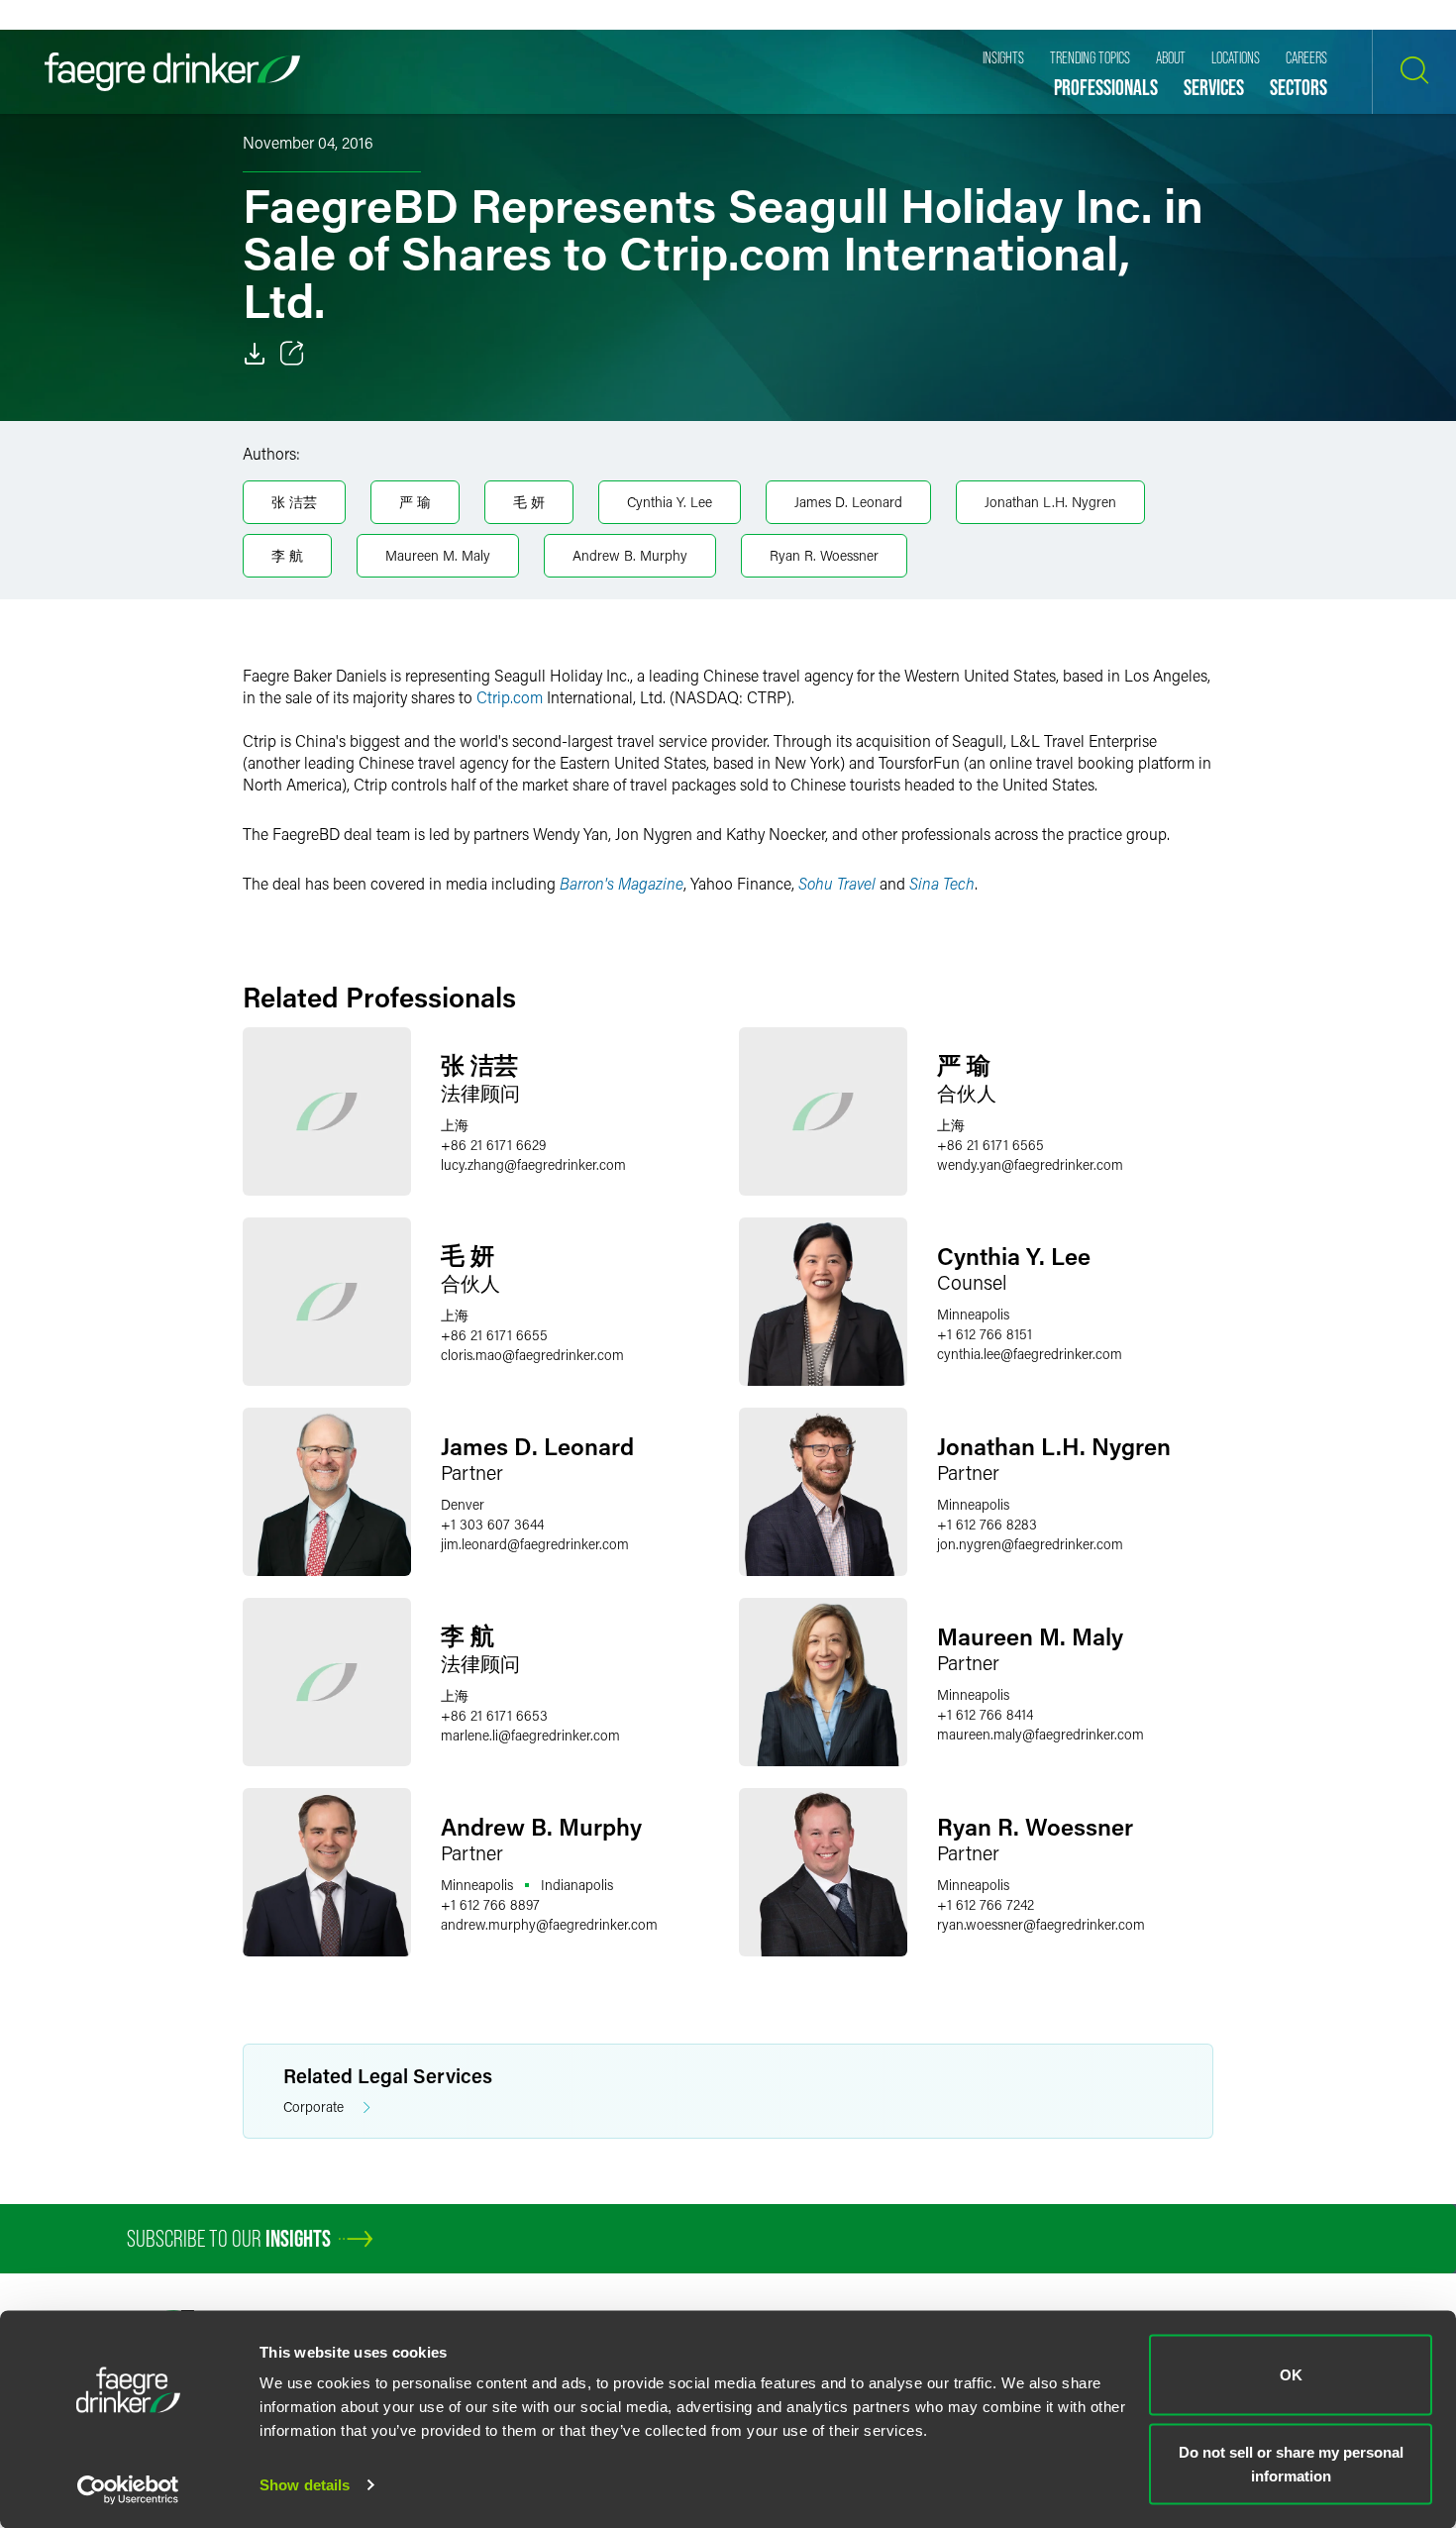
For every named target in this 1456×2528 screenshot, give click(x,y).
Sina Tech (942, 883)
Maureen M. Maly (438, 555)
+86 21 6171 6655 (494, 1335)
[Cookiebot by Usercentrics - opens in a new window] (128, 2489)
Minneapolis (973, 1314)
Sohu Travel (837, 883)
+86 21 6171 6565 (990, 1145)
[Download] (255, 354)
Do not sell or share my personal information (1291, 2463)
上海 (455, 1125)
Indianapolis (577, 1885)
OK (1291, 2375)
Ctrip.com (510, 697)
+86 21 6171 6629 (493, 1145)
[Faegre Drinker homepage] (172, 72)
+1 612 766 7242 (986, 1904)
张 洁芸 (294, 502)
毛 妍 (529, 502)
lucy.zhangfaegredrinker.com (533, 1164)
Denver (463, 1504)
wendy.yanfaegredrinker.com (1030, 1164)
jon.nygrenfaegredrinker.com (1030, 1544)
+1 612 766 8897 (490, 1904)
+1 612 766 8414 (985, 1714)
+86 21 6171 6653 (494, 1715)
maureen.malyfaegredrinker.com (1040, 1734)
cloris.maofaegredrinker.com (532, 1355)
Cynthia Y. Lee (670, 502)
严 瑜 (415, 502)
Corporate (313, 2107)
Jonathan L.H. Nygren (1050, 502)
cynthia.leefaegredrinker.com (1030, 1354)
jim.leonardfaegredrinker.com (535, 1544)
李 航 (287, 555)
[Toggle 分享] (292, 354)
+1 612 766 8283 (987, 1524)
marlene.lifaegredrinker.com (530, 1735)
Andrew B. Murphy (630, 555)
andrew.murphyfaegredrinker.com (549, 1924)
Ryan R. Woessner (824, 555)
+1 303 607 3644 (492, 1524)
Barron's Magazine (622, 883)
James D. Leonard (848, 502)
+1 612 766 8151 (985, 1334)
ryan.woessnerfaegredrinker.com (1041, 1924)
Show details (305, 2485)
